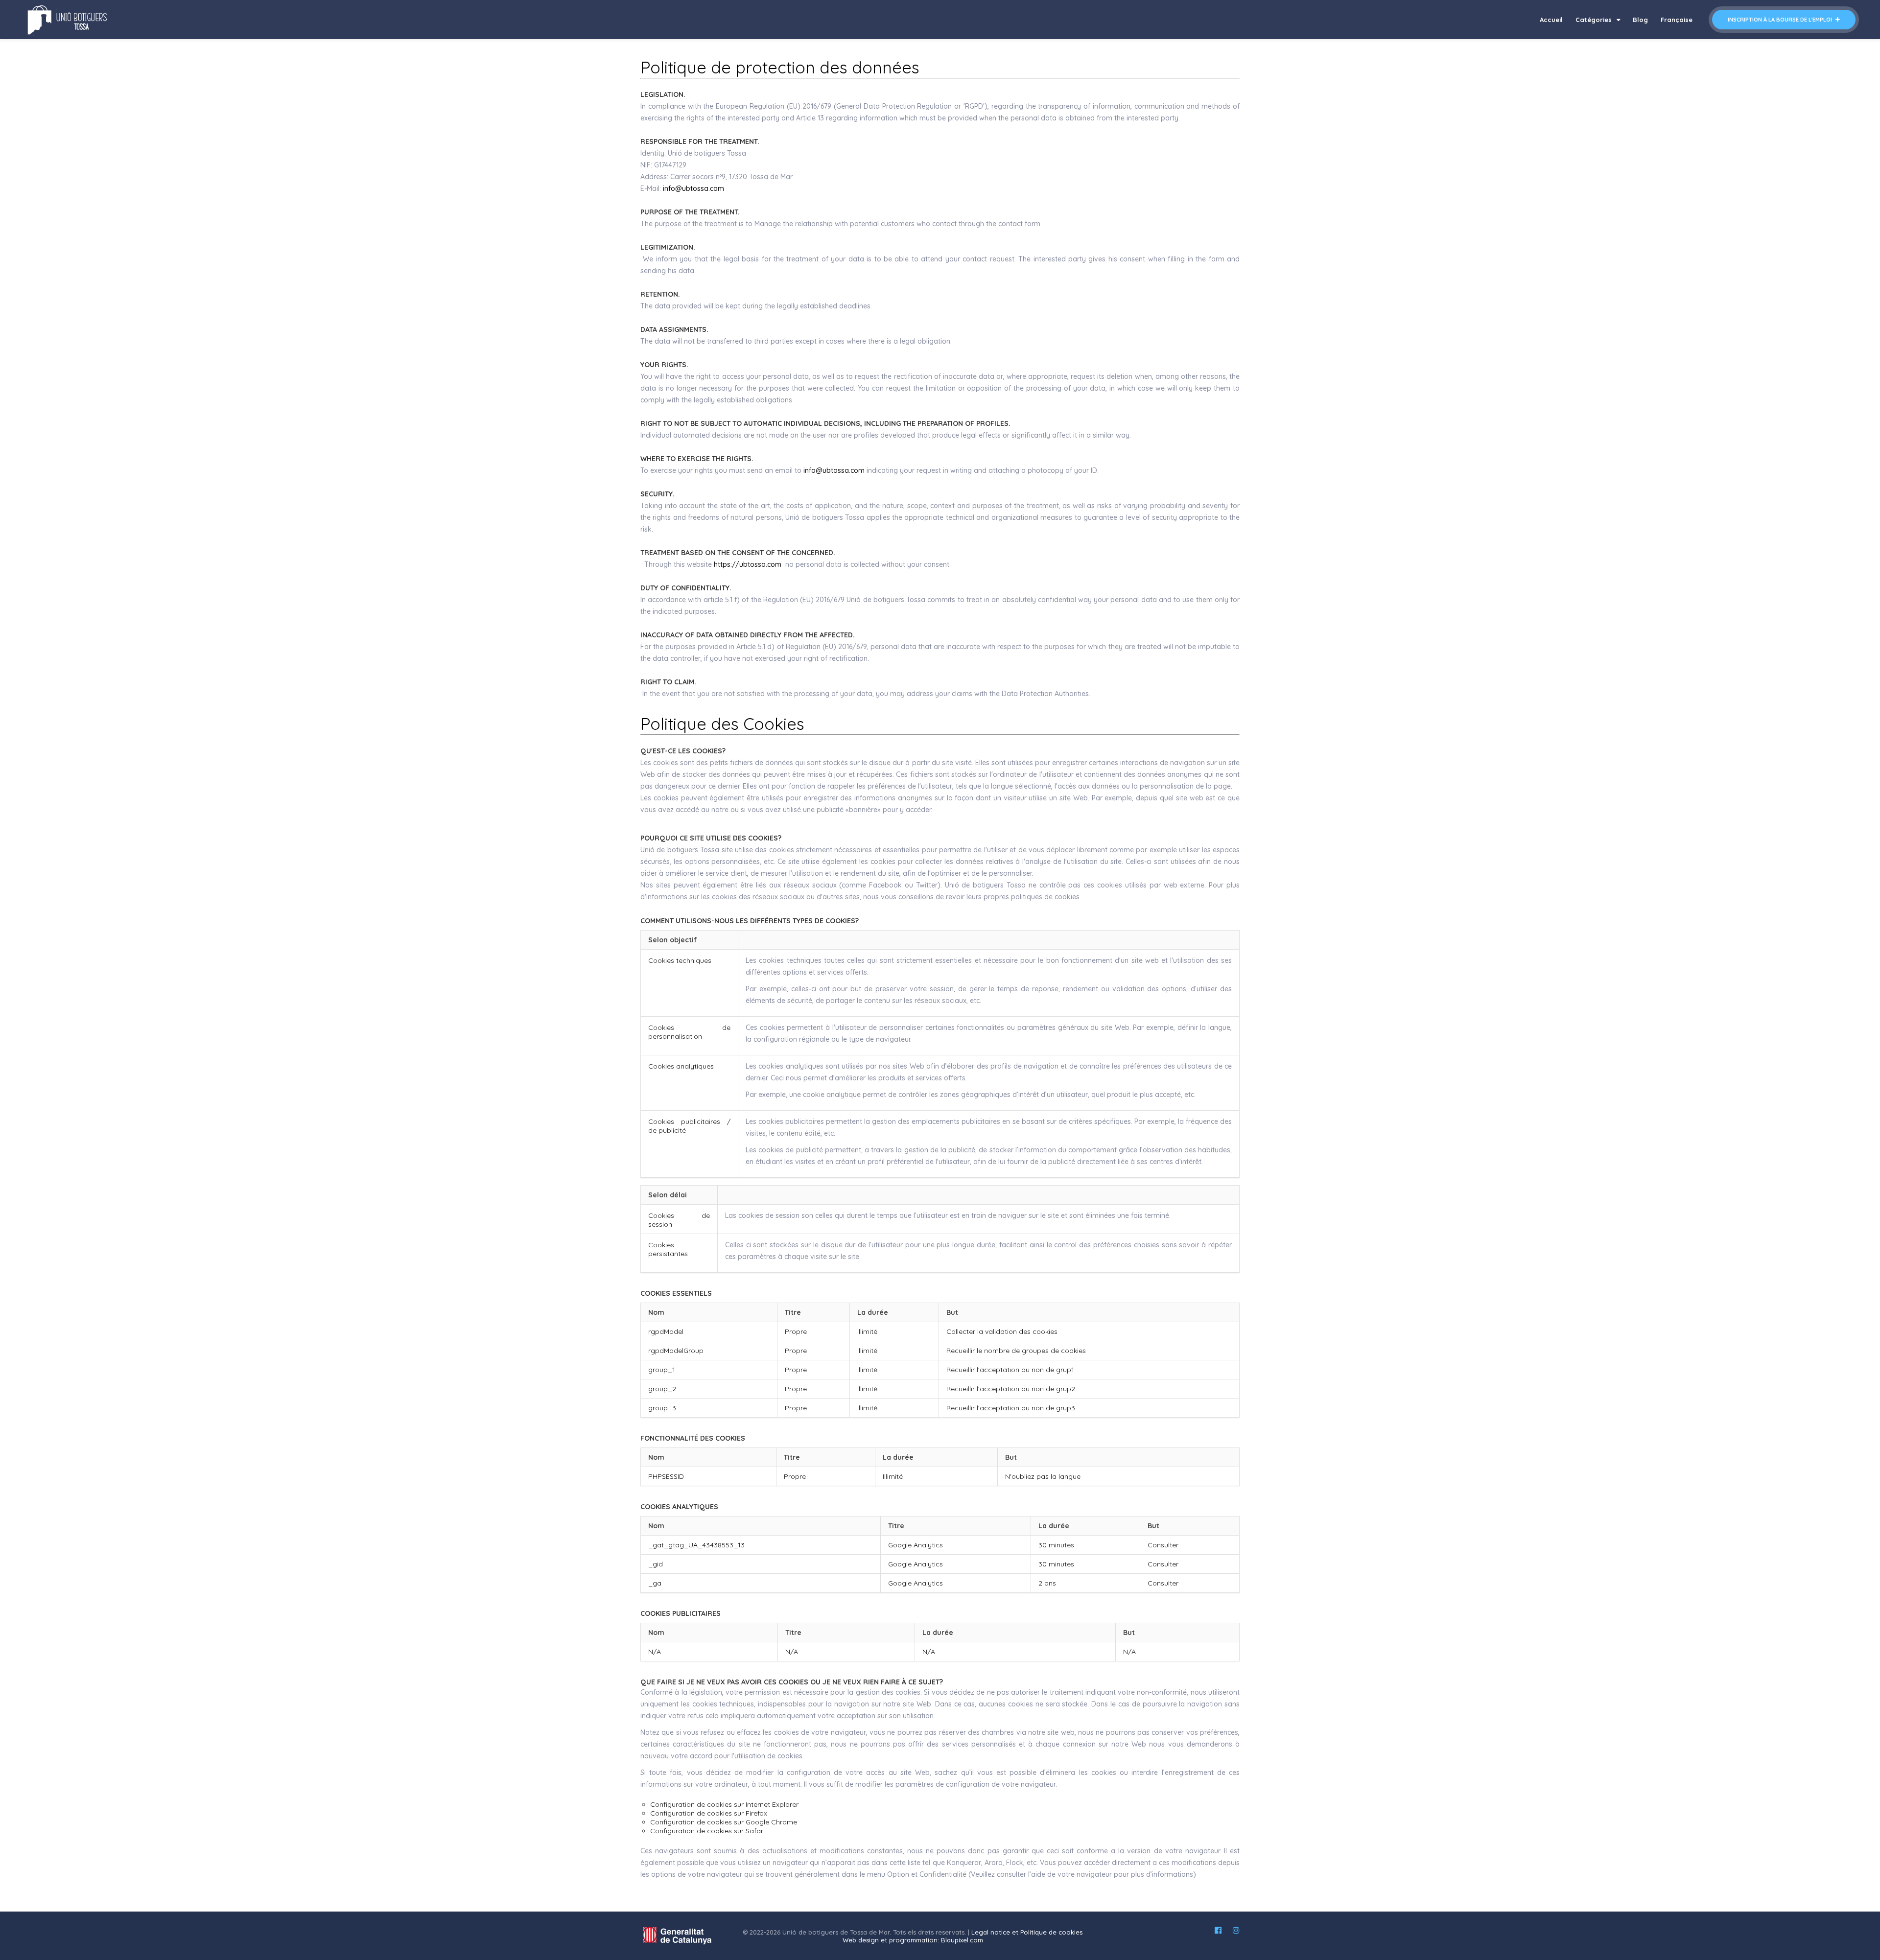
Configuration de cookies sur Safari (707, 1831)
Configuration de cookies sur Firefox (709, 1813)
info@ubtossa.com (693, 188)
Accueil (1551, 20)
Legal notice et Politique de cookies (1027, 1932)
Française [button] (1677, 20)
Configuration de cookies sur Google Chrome (724, 1822)
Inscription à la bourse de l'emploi (1781, 20)
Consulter (1163, 1545)
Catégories (1595, 20)
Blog (1640, 20)
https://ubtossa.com (748, 564)
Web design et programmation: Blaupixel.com (913, 1940)
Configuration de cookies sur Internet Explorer (724, 1804)
